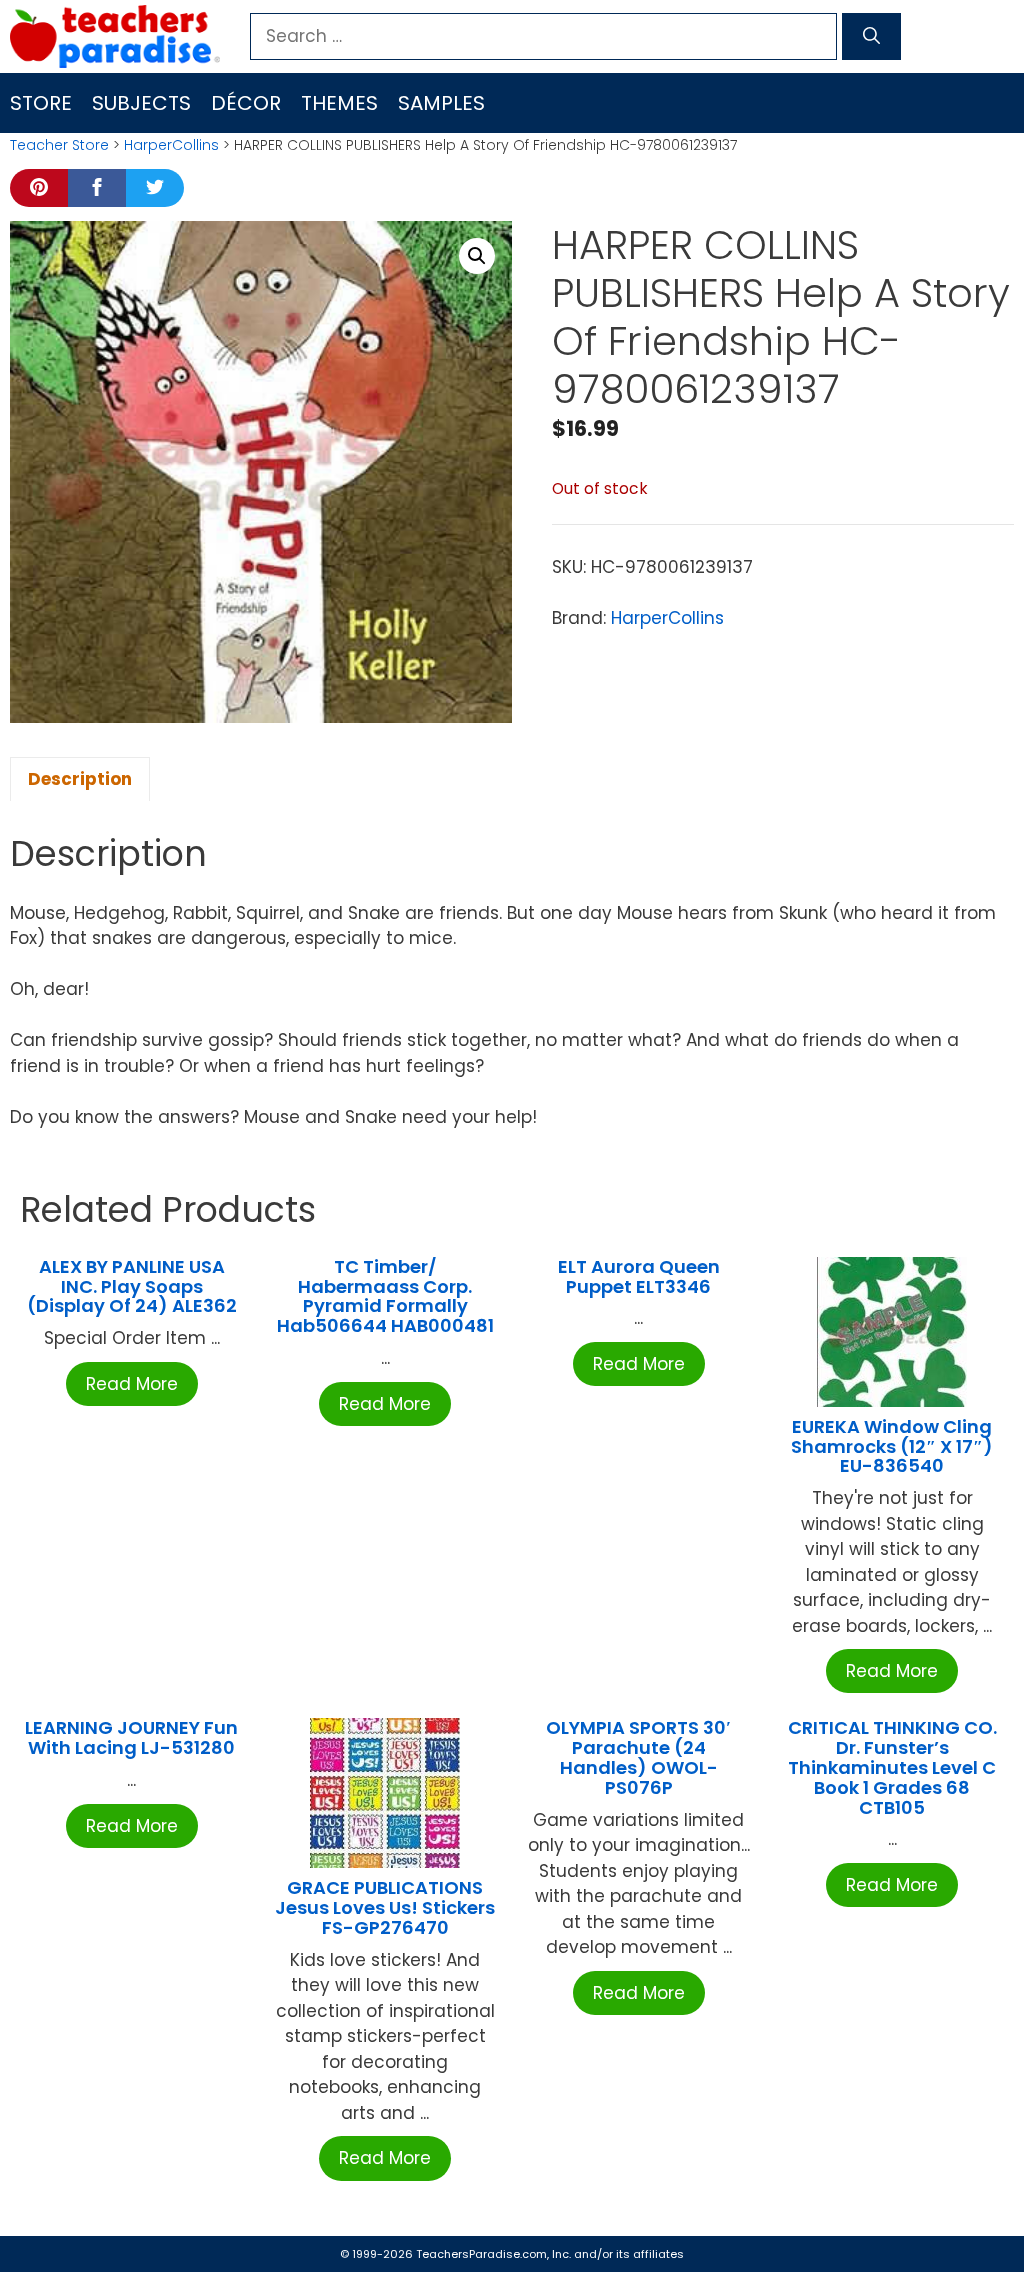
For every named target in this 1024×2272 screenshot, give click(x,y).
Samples (441, 103)
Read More (132, 1384)
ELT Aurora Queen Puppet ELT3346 (639, 1276)
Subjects (141, 103)
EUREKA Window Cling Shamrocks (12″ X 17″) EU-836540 (892, 1446)
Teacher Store (59, 145)
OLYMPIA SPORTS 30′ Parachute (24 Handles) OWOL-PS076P (638, 1757)
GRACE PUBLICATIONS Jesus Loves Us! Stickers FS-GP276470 (385, 1907)
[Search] (871, 37)
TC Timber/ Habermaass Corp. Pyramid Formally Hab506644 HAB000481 (385, 1296)
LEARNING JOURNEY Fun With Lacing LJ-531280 (131, 1737)
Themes (339, 103)
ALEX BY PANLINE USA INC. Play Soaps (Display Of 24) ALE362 (132, 1286)
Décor (246, 103)
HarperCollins (171, 145)
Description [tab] (80, 779)
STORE (41, 103)
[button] (477, 256)
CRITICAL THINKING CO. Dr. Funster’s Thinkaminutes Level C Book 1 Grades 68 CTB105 (892, 1767)
